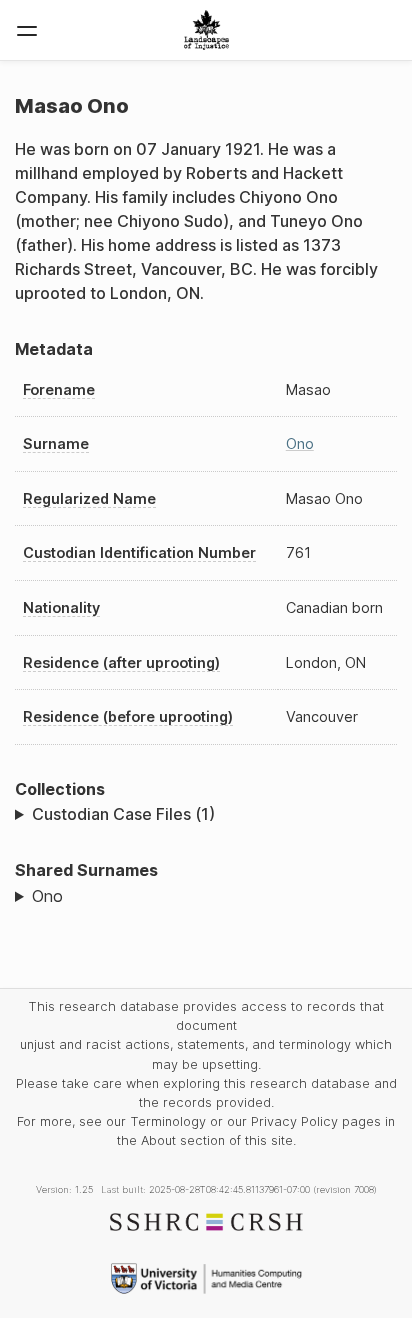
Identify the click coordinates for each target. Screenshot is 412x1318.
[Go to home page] (206, 30)
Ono (300, 443)
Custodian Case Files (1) (123, 814)
